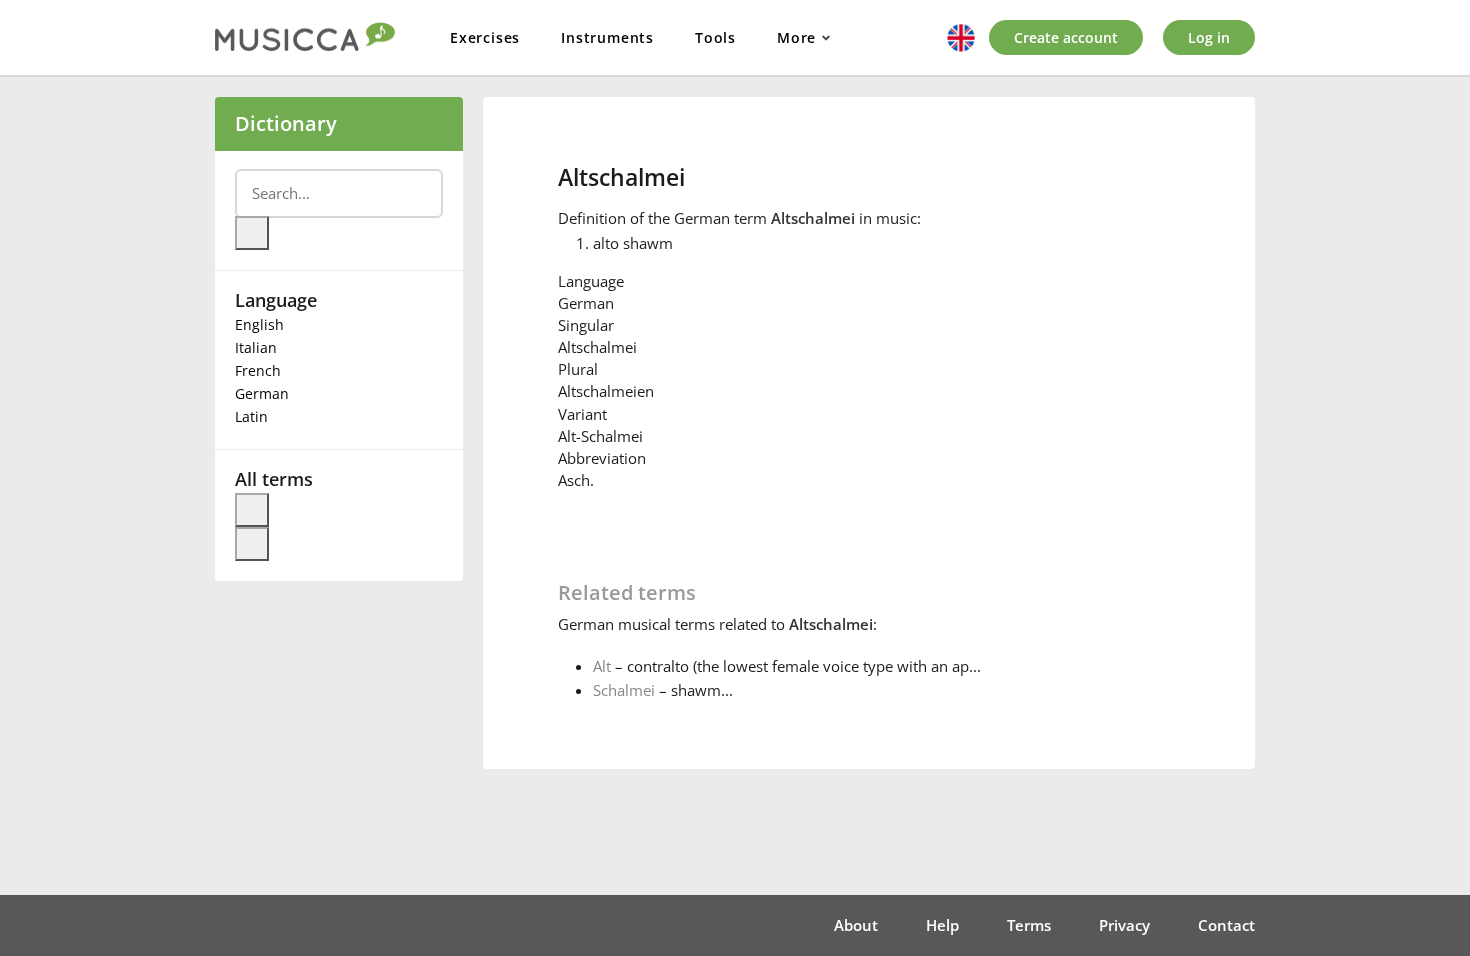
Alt (602, 666)
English (259, 324)
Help (942, 925)
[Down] (252, 544)
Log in (1209, 37)
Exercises (485, 37)
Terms (1029, 925)
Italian (256, 347)
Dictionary (286, 123)
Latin (251, 416)
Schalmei (624, 690)
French (258, 370)
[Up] (252, 510)
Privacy (1124, 925)
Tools (715, 37)
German (262, 393)
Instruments (607, 37)
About (856, 925)
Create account (1066, 37)
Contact (1226, 925)
